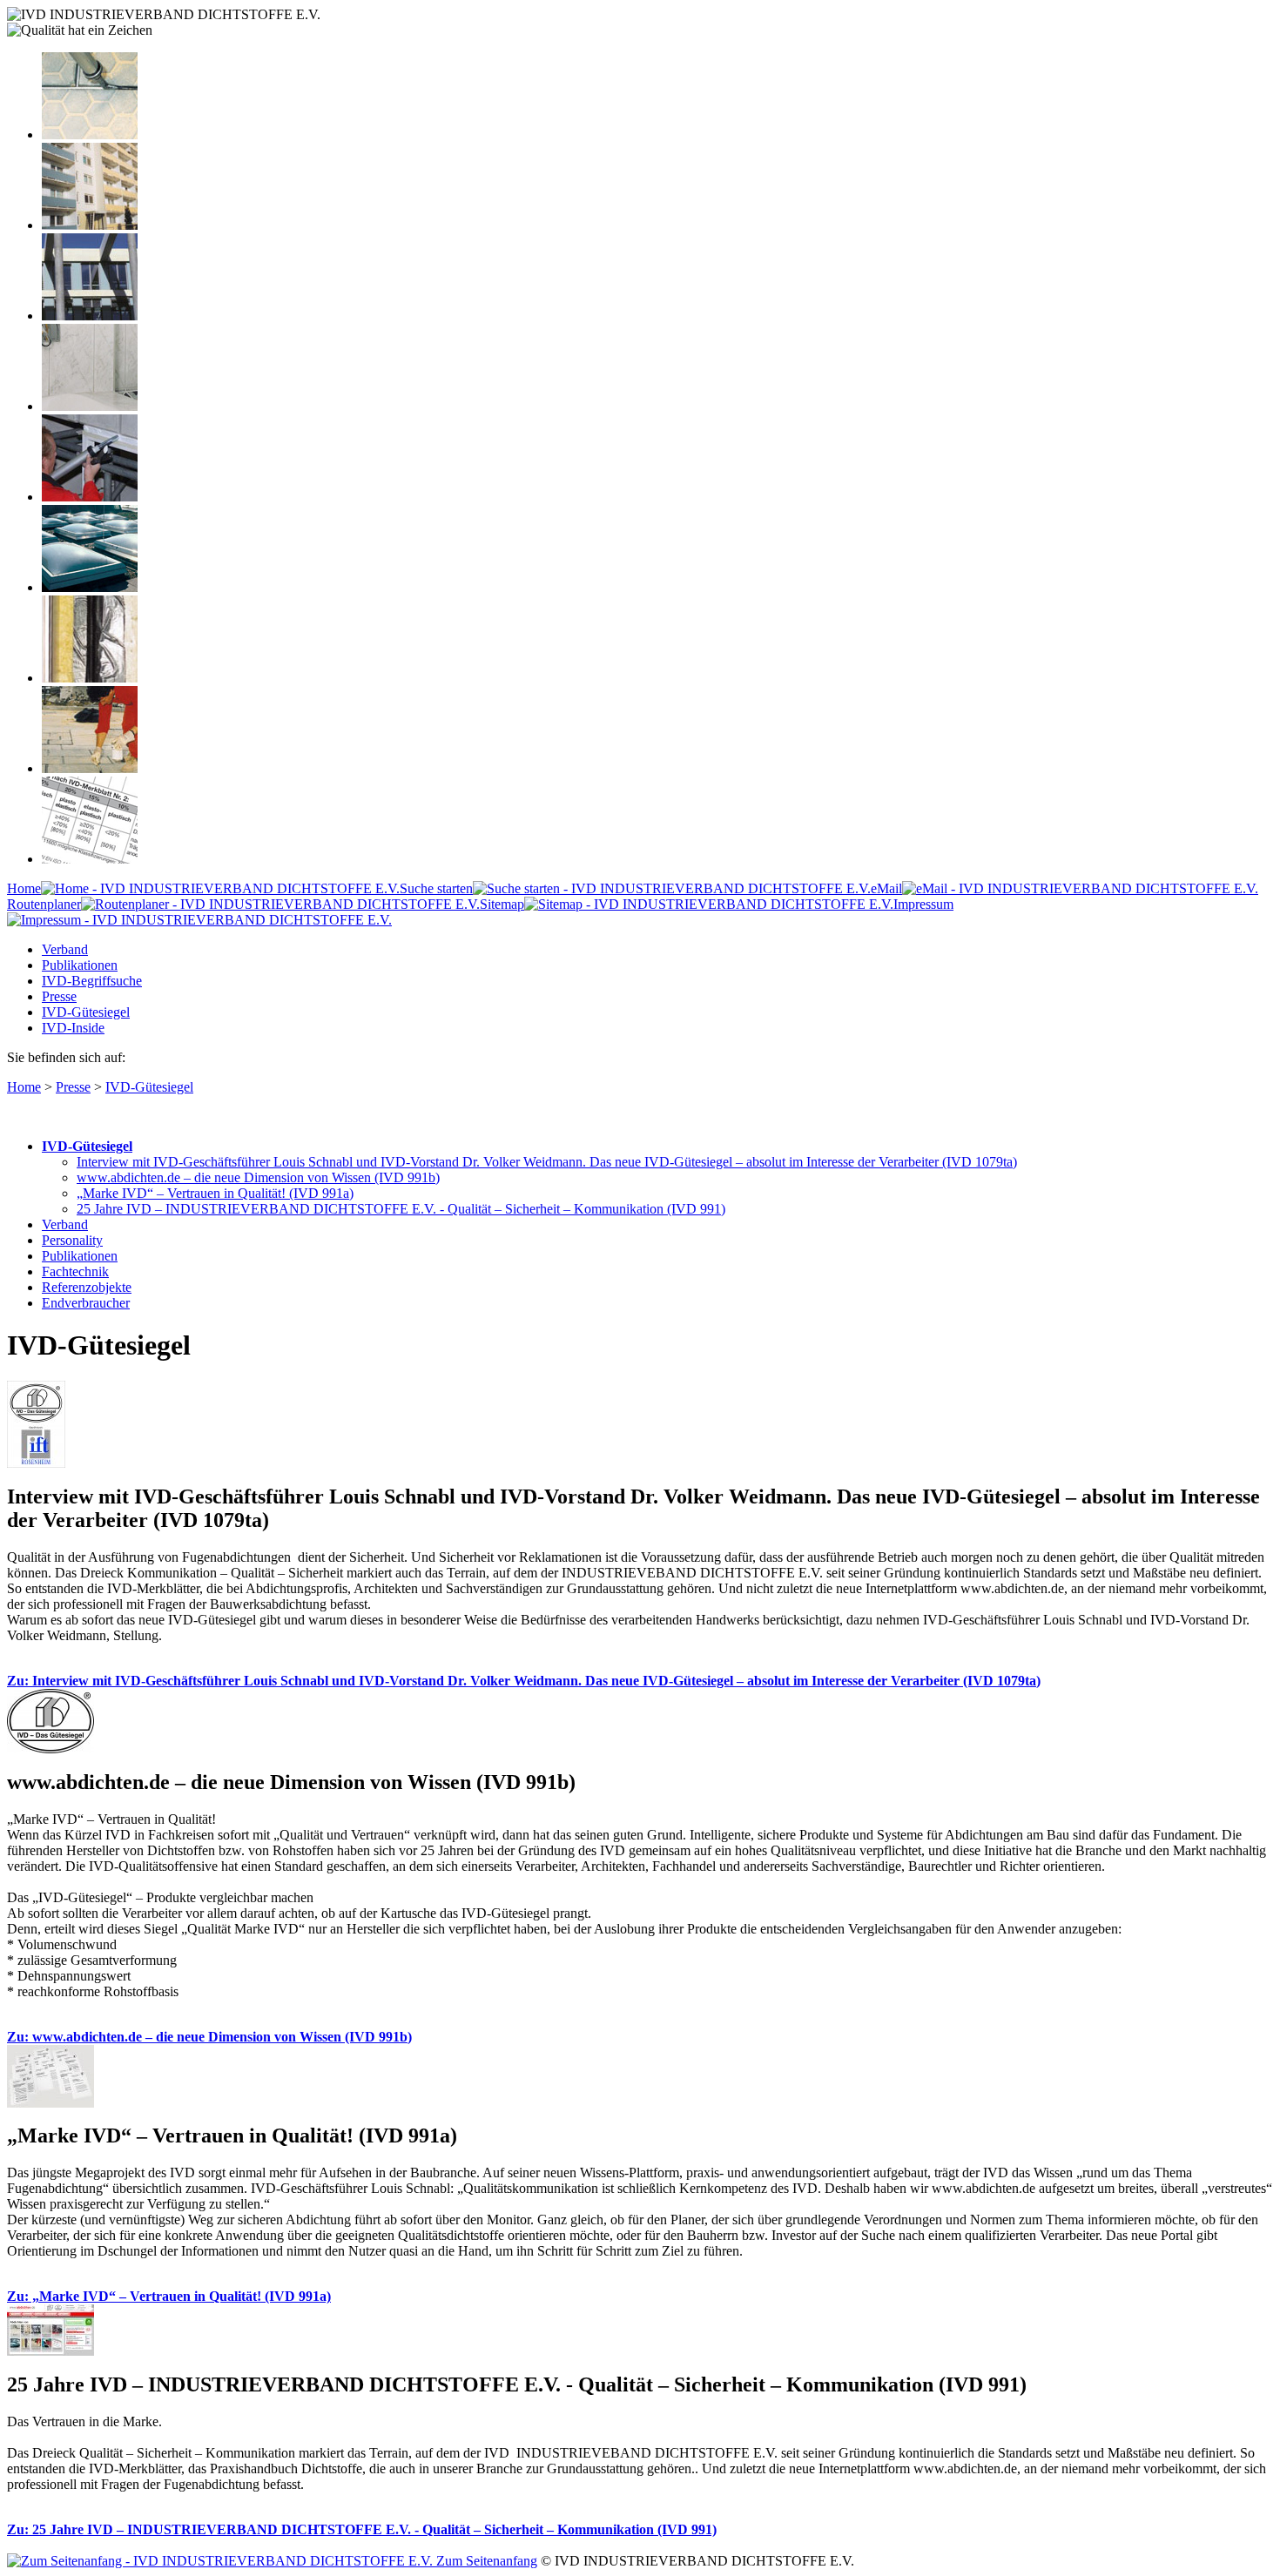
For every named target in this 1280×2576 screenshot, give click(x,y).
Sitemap (502, 904)
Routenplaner (44, 904)
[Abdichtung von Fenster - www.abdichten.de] (90, 316)
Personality (72, 1240)
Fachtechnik (75, 1271)
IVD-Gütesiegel (86, 1012)
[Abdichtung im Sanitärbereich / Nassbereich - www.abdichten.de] (90, 406)
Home (24, 888)
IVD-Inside (73, 1028)
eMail (886, 888)
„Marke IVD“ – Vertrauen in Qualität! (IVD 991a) (215, 1193)
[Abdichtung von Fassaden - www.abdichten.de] (90, 225)
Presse (59, 996)
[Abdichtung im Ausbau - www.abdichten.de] (90, 497)
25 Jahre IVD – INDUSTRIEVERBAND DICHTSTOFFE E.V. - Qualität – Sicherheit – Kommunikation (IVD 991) (401, 1209)
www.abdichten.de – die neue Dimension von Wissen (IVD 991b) (258, 1177)
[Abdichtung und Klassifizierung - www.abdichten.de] (90, 859)
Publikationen (80, 965)
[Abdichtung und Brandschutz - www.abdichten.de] (90, 678)
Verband (65, 949)
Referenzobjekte (87, 1287)
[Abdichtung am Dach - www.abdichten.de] (90, 587)
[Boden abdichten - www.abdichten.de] (90, 135)
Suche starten (436, 888)
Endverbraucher (86, 1303)
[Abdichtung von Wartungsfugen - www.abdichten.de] (90, 768)
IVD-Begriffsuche (92, 981)
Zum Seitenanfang (485, 2561)
